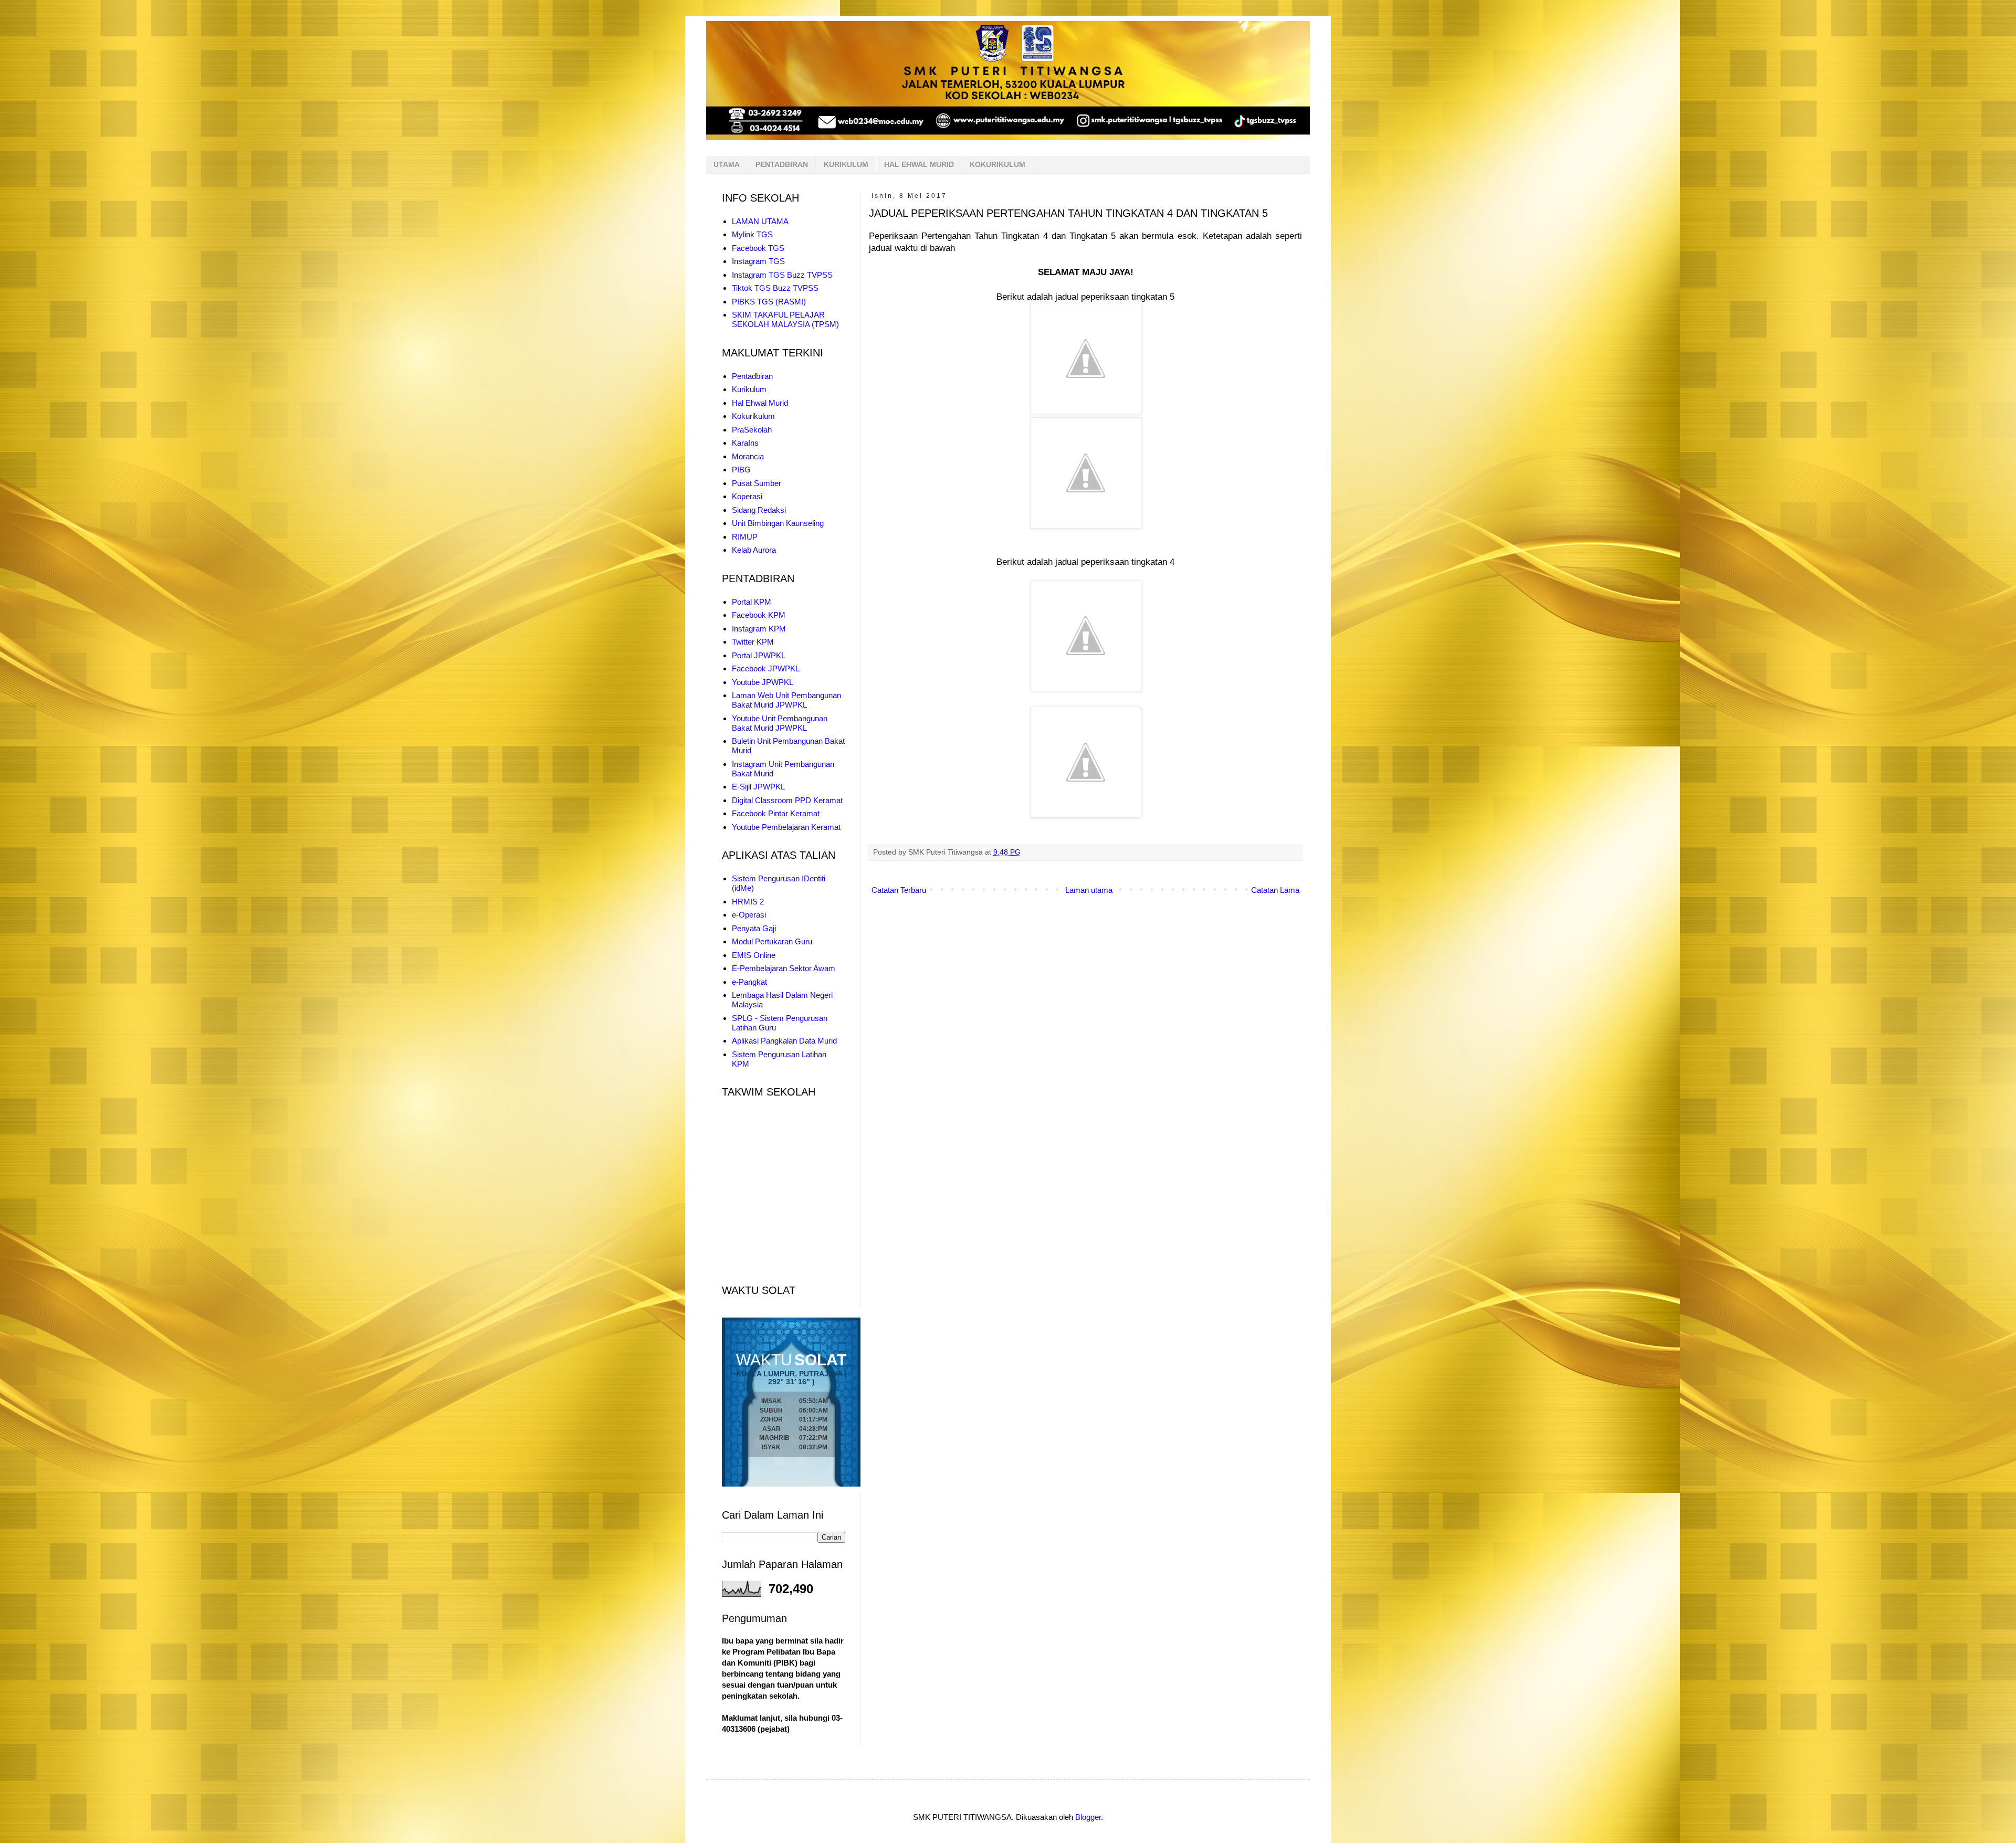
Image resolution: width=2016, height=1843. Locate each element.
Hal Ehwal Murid (760, 403)
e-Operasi (749, 915)
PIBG (741, 470)
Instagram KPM (759, 629)
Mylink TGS (752, 234)
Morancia (748, 456)
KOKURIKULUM (997, 164)
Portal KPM (752, 602)
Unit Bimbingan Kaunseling (778, 523)
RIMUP (745, 537)
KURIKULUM (846, 164)
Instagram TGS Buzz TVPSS (782, 275)
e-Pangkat (749, 982)
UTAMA (727, 164)
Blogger (1088, 1817)
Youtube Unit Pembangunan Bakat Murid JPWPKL (780, 723)
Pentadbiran (752, 376)
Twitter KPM (753, 642)
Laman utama (1089, 890)
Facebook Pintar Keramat (776, 813)
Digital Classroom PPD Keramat (787, 800)
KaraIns (745, 443)
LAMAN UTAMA (760, 221)
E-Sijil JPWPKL (758, 787)
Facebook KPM (759, 615)
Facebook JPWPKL (766, 668)
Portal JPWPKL (759, 655)
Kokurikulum (753, 416)
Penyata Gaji (754, 928)
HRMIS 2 (748, 902)
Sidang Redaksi (759, 510)
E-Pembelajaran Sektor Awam (784, 968)
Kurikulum (749, 389)
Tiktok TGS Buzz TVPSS (775, 288)
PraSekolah (752, 430)
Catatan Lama (1275, 890)
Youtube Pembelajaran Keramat (786, 827)
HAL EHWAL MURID (919, 164)
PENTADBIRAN (782, 164)
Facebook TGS (758, 248)
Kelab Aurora (754, 550)
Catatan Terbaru (899, 890)
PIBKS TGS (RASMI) (769, 302)
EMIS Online (754, 955)
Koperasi (747, 496)
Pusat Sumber (757, 483)
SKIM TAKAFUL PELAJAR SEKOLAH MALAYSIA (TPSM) (785, 319)
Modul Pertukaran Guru (772, 941)
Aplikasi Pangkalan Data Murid (784, 1041)
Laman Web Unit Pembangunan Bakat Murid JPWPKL (786, 700)
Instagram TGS (758, 261)
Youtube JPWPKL (763, 682)
